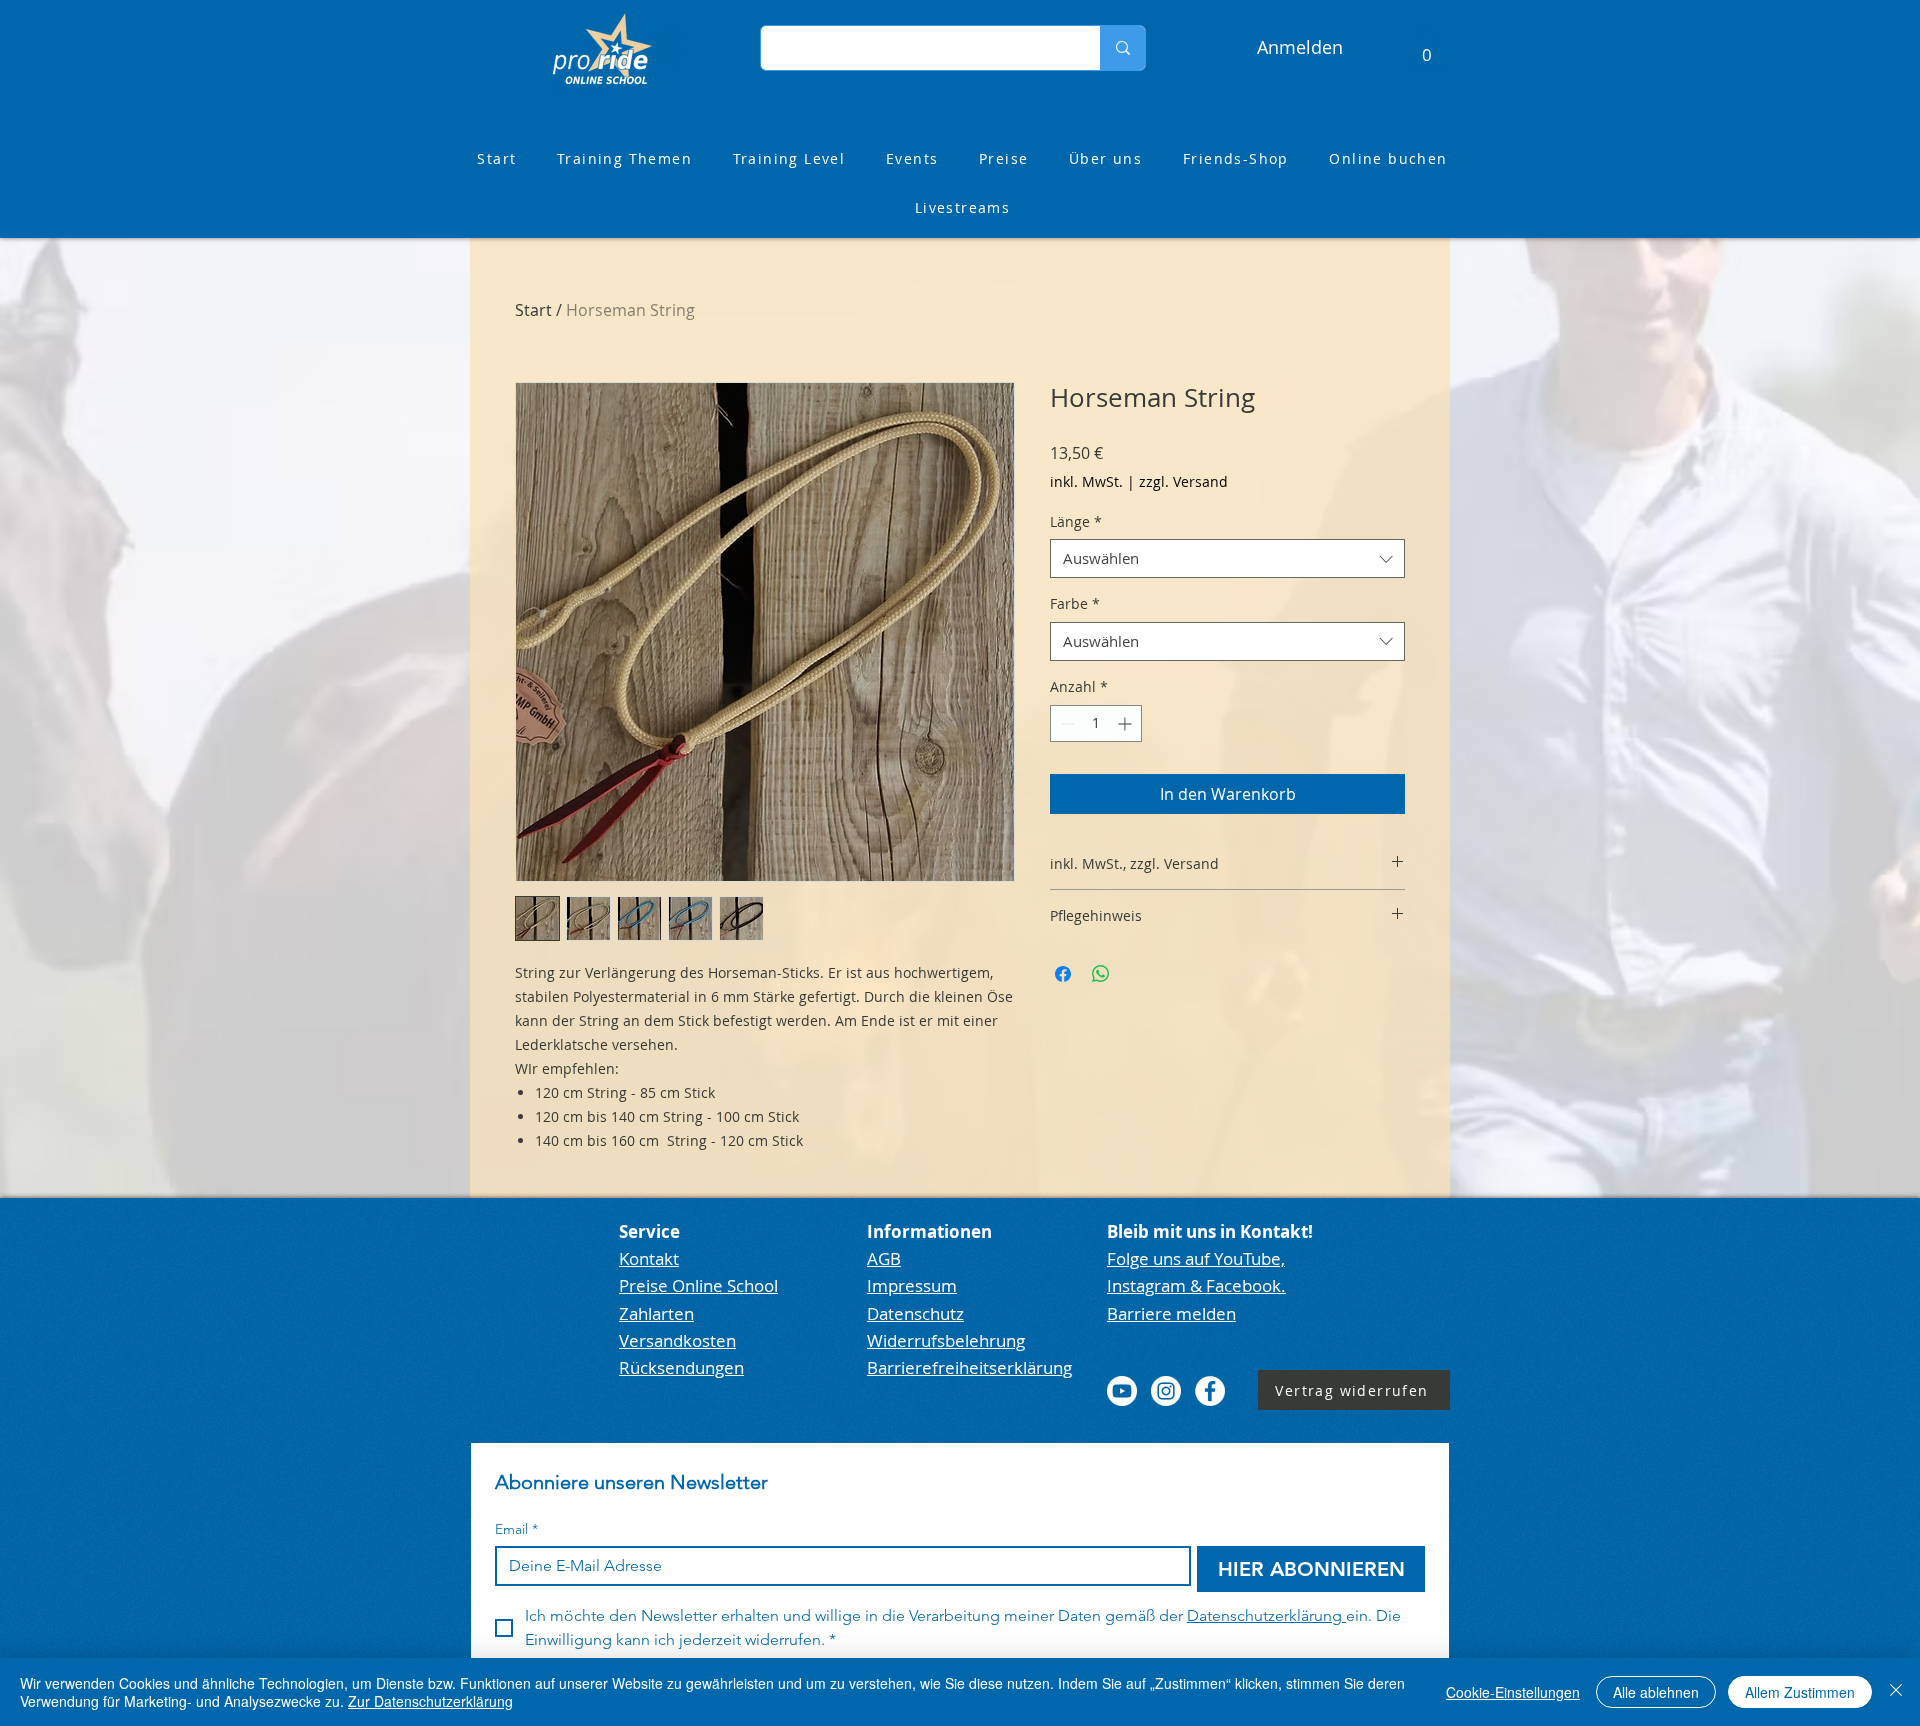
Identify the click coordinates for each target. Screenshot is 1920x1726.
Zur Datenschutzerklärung (430, 1701)
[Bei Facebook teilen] (1063, 974)
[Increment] (1126, 723)
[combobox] (1227, 558)
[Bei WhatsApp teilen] (1101, 974)
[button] (1426, 48)
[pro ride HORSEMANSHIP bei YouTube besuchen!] (1122, 1391)
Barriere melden (1171, 1313)
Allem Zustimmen (1800, 1692)
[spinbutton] (1096, 723)
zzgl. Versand (1183, 481)
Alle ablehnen (1656, 1692)
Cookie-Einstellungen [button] (1513, 1692)
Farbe (1075, 603)
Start (533, 310)
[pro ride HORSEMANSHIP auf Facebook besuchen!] (1210, 1391)
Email (516, 1529)
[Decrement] (1065, 723)
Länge (1076, 521)
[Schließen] (1896, 1692)
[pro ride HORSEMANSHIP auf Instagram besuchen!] (1166, 1391)
